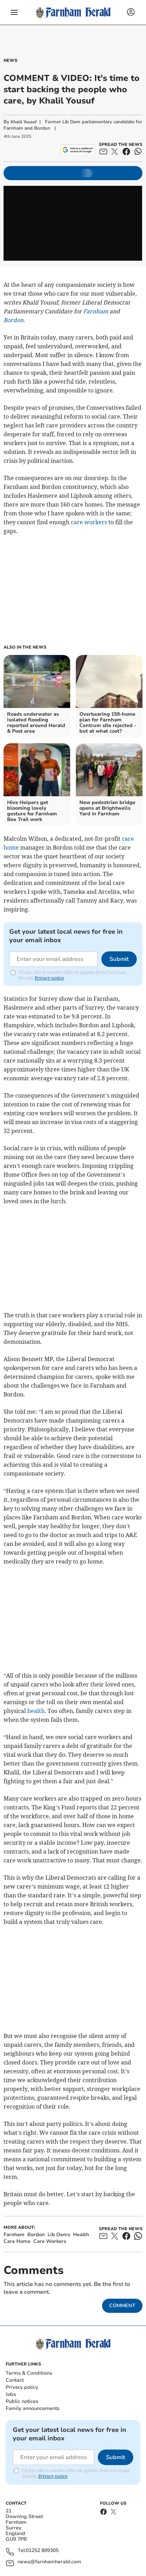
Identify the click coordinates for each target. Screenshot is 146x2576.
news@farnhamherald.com (49, 2562)
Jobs (11, 2394)
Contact (15, 2380)
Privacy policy (22, 2387)
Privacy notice (49, 978)
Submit (119, 959)
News (10, 60)
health (36, 1711)
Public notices (22, 2401)
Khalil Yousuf (24, 122)
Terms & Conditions (29, 2373)
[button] (14, 12)
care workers (89, 522)
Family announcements (33, 2408)
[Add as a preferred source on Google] (77, 150)
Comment (122, 2306)
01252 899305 (42, 2551)
